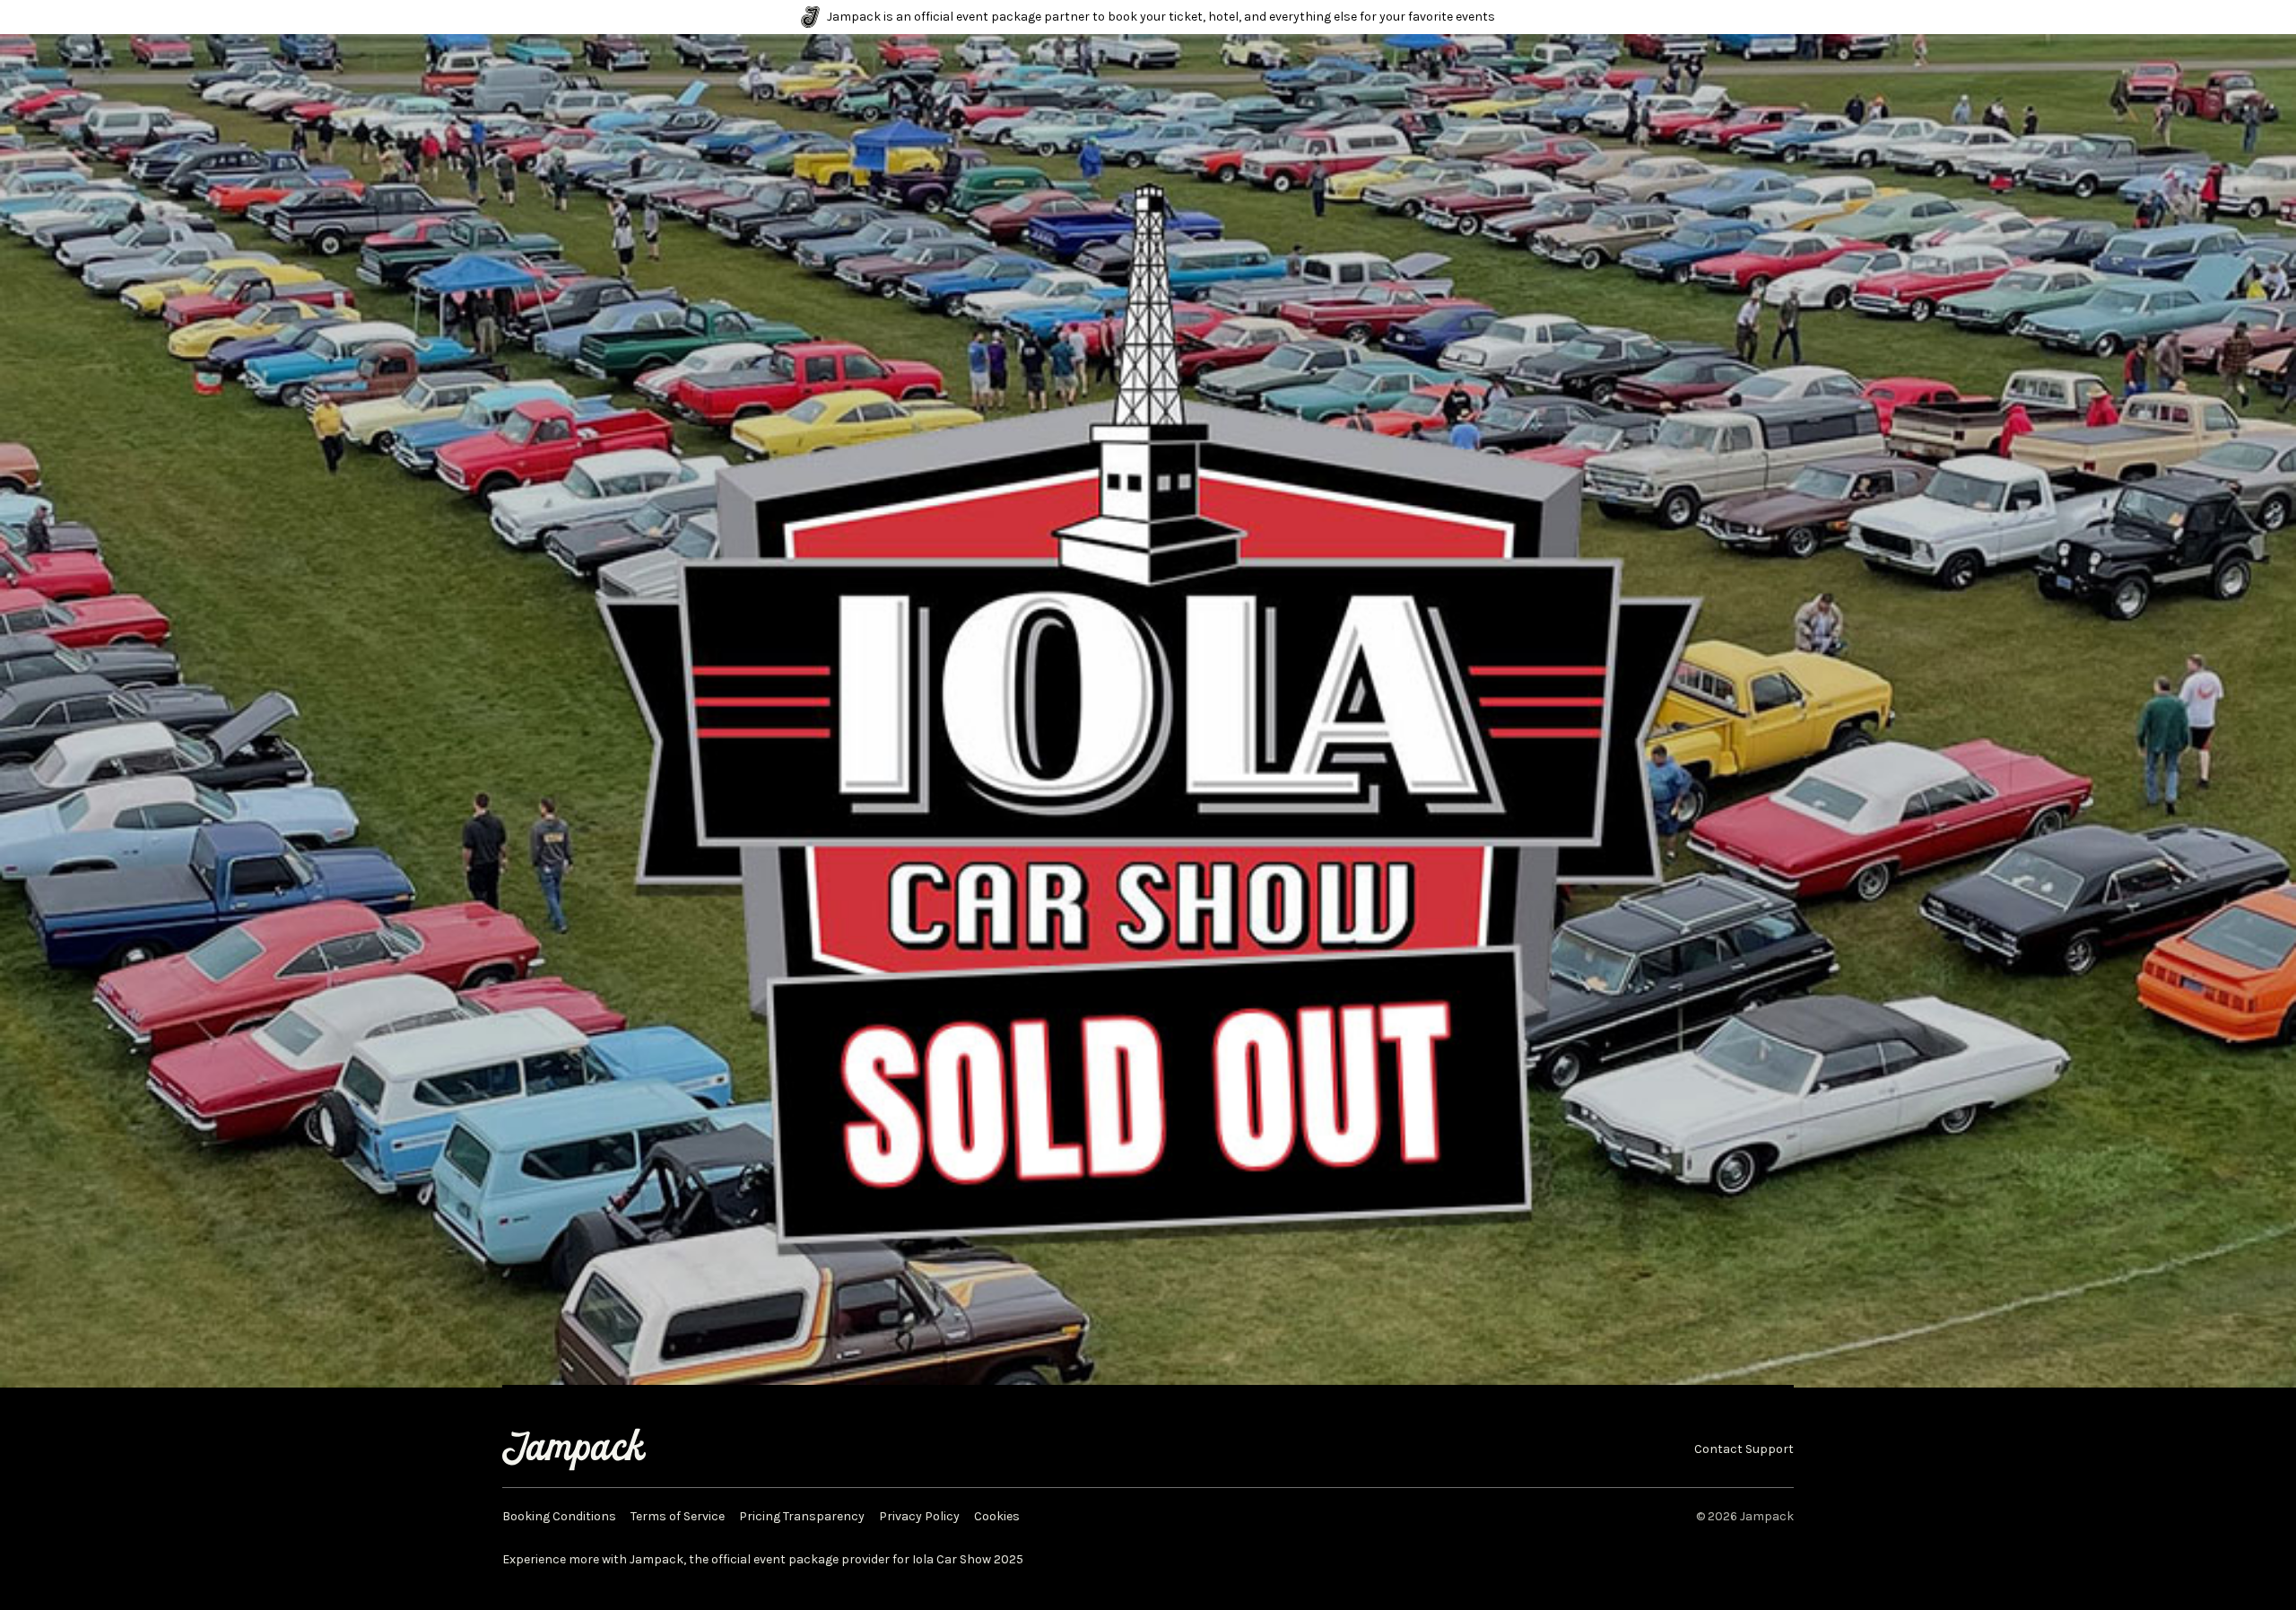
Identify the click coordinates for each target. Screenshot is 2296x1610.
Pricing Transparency (802, 1517)
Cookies (997, 1517)
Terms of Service (678, 1517)
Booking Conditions (559, 1517)
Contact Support (1744, 1449)
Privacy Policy (919, 1517)
